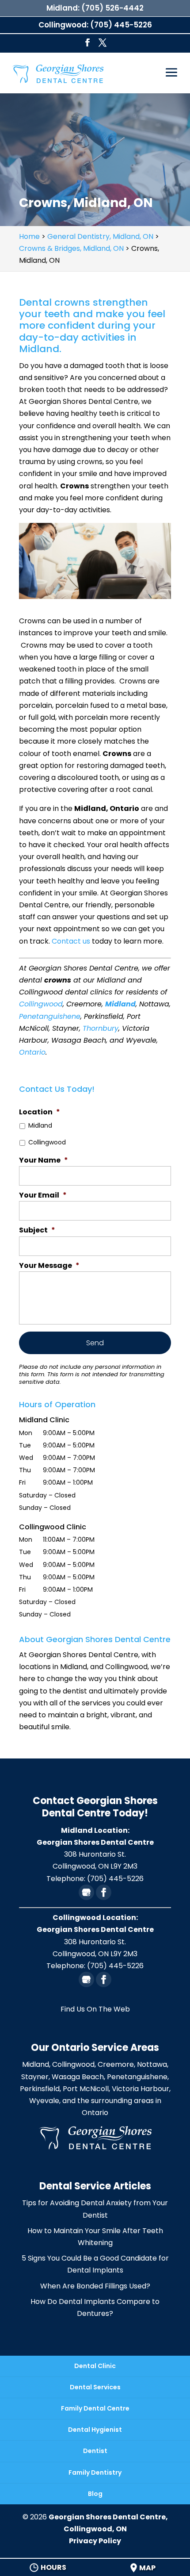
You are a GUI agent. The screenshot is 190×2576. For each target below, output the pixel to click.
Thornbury (101, 1028)
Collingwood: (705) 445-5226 (95, 25)
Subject (37, 1230)
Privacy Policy (95, 2541)
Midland (120, 1004)
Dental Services (95, 2387)
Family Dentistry (95, 2472)
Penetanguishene (50, 1016)
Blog (95, 2494)
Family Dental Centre (95, 2408)
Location (40, 1112)
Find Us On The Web (95, 2009)
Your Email (43, 1196)
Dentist (95, 2451)
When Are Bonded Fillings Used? (95, 2286)
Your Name (44, 1161)
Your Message (49, 1266)
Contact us (71, 941)
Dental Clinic (95, 2366)
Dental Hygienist (95, 2430)
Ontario (32, 1052)
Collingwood (41, 1004)
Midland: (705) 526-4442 (95, 8)
